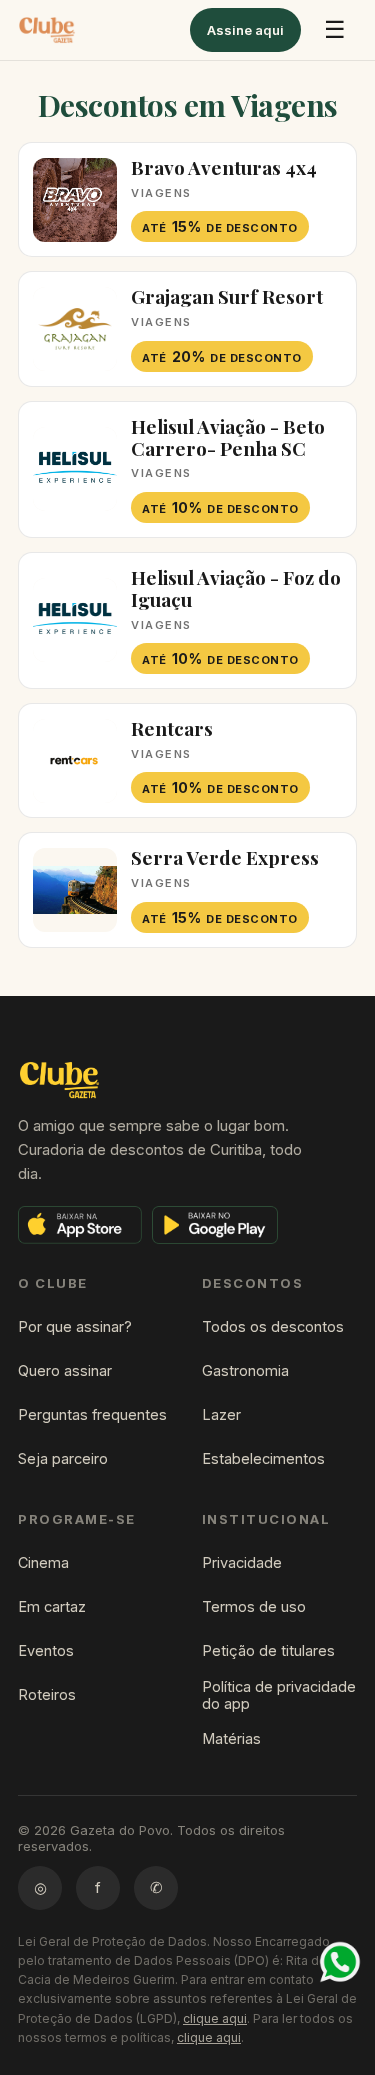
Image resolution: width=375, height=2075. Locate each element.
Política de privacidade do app (279, 1695)
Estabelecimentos (263, 1458)
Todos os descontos (273, 1326)
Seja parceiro (63, 1458)
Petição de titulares (268, 1650)
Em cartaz (52, 1606)
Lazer (221, 1414)
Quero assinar (65, 1370)
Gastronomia (245, 1370)
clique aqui (215, 2018)
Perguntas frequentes (92, 1414)
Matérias (231, 1738)
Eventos (46, 1650)
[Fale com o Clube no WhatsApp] (340, 1962)
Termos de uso (254, 1606)
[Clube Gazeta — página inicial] (47, 30)
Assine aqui (245, 30)
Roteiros (47, 1694)
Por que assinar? (75, 1326)
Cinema (43, 1562)
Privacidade (242, 1562)
